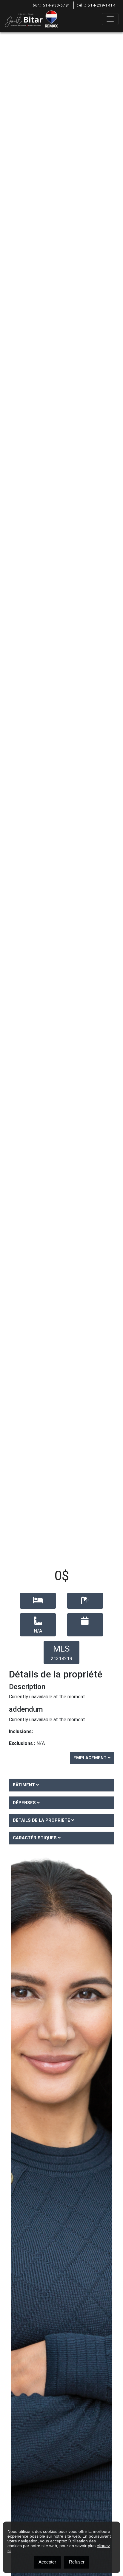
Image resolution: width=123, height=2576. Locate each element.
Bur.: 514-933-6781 (52, 5)
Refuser (77, 2562)
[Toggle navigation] (110, 19)
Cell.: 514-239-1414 (96, 5)
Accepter (47, 2562)
